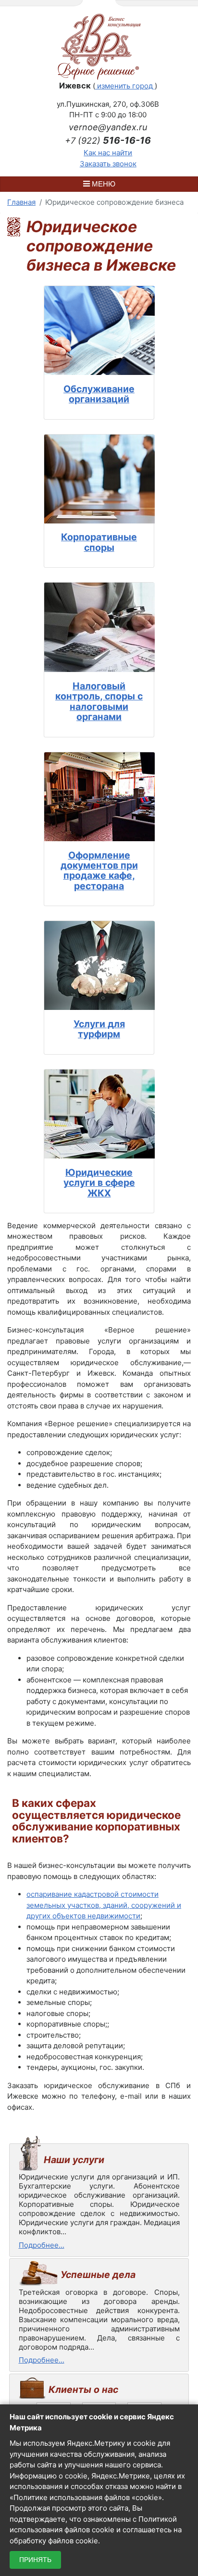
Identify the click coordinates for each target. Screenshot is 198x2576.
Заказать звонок (108, 164)
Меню (103, 184)
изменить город (125, 86)
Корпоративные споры (99, 542)
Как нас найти (108, 153)
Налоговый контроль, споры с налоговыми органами (99, 701)
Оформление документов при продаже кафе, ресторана (99, 871)
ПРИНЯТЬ (35, 2560)
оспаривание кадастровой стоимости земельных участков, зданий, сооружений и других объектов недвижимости (104, 1905)
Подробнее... (42, 2245)
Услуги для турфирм (99, 1029)
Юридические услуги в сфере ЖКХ (99, 1183)
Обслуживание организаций (99, 394)
